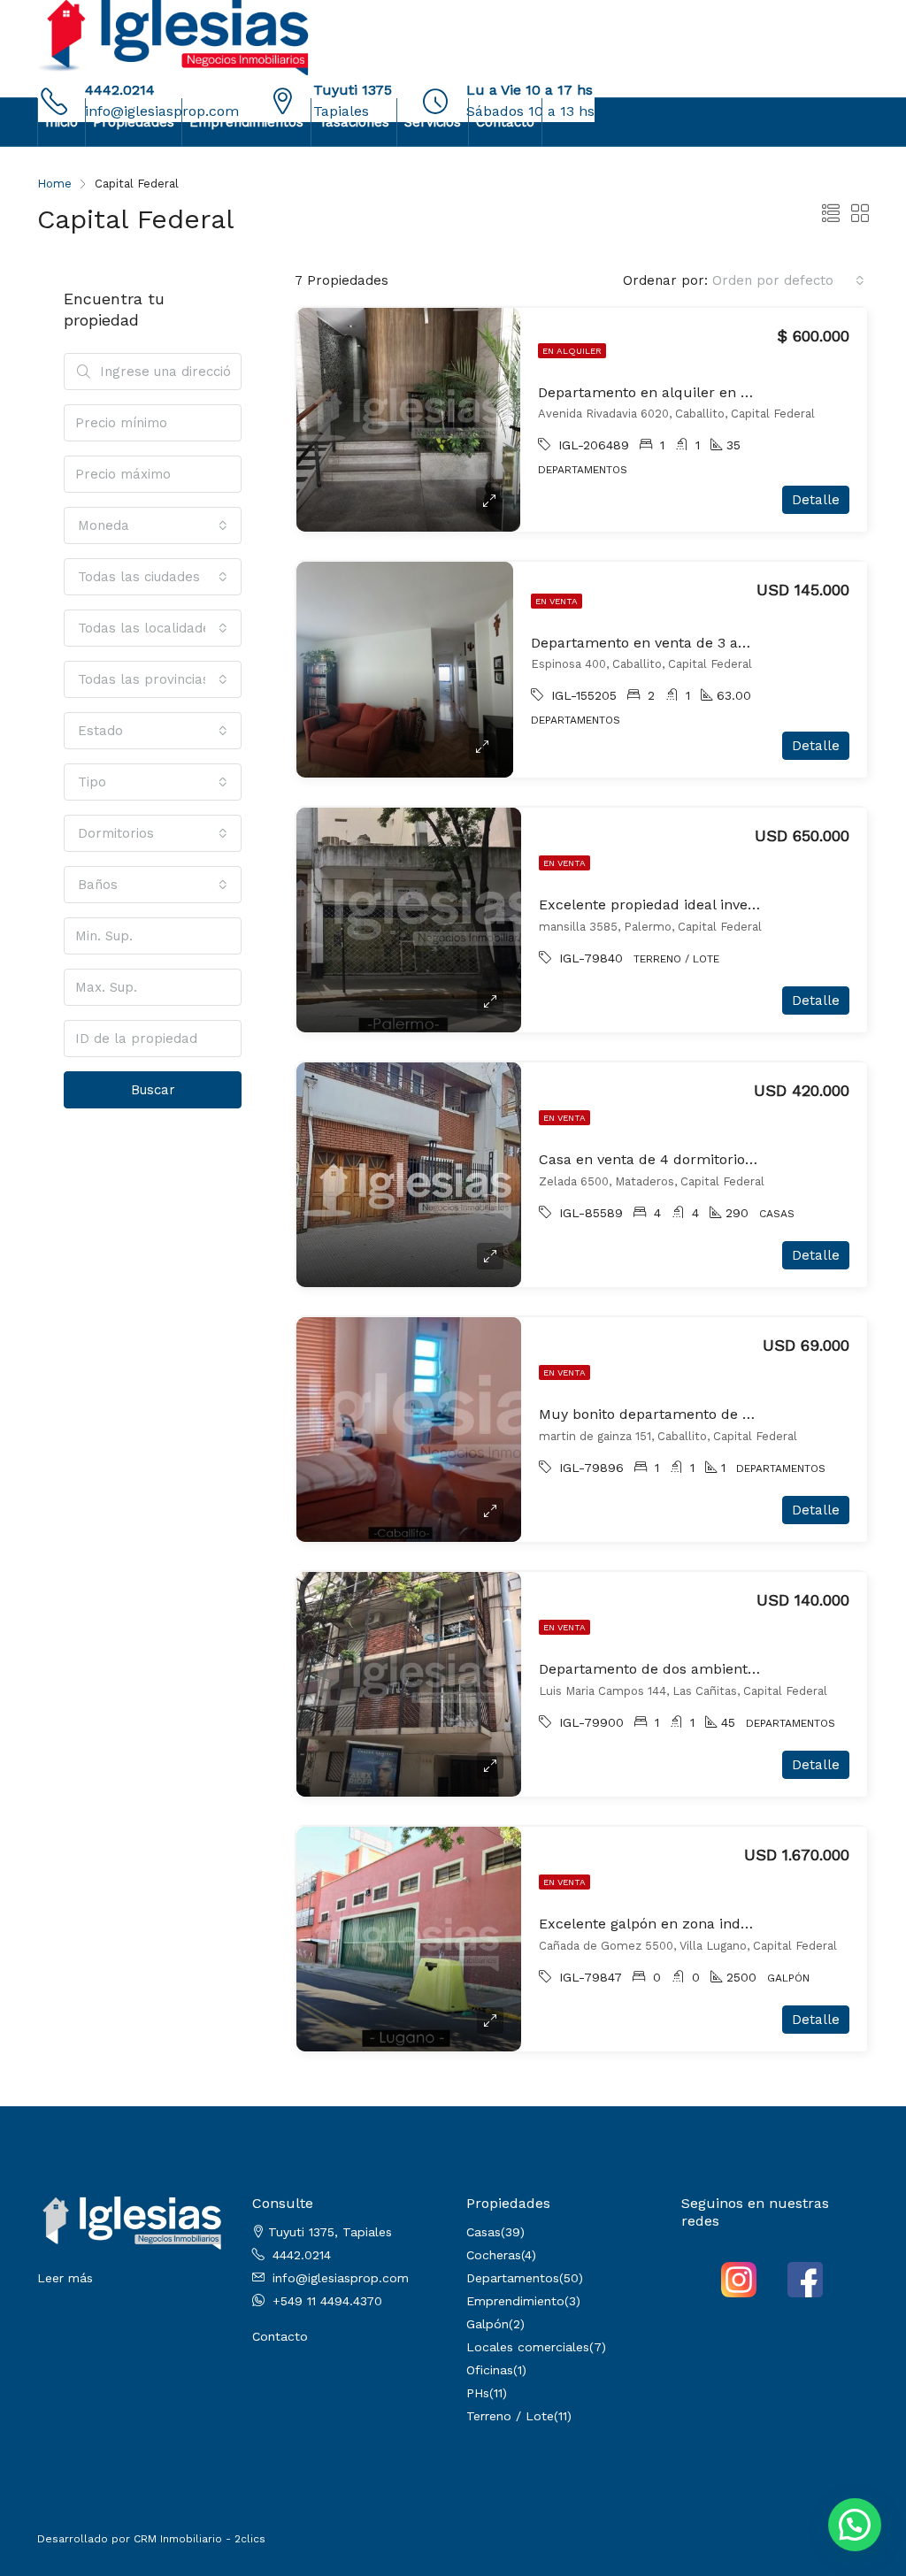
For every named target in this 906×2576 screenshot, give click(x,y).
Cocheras (494, 2255)
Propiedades (134, 122)
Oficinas (490, 2370)
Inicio (61, 122)
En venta (557, 601)
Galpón (488, 2324)
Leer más (65, 2278)
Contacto (505, 122)
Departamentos (513, 2278)
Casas (484, 2232)
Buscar (153, 1090)
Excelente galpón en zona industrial (662, 1924)
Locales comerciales (528, 2347)
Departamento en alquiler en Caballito (669, 392)
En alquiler (572, 351)
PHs (478, 2393)
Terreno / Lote (510, 2416)
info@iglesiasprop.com (341, 2278)
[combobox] (788, 280)
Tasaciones (354, 122)
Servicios (433, 122)
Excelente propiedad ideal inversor (657, 905)
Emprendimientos (246, 122)
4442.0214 (120, 90)
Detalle (816, 500)
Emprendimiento (515, 2301)
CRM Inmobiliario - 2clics (200, 2539)
